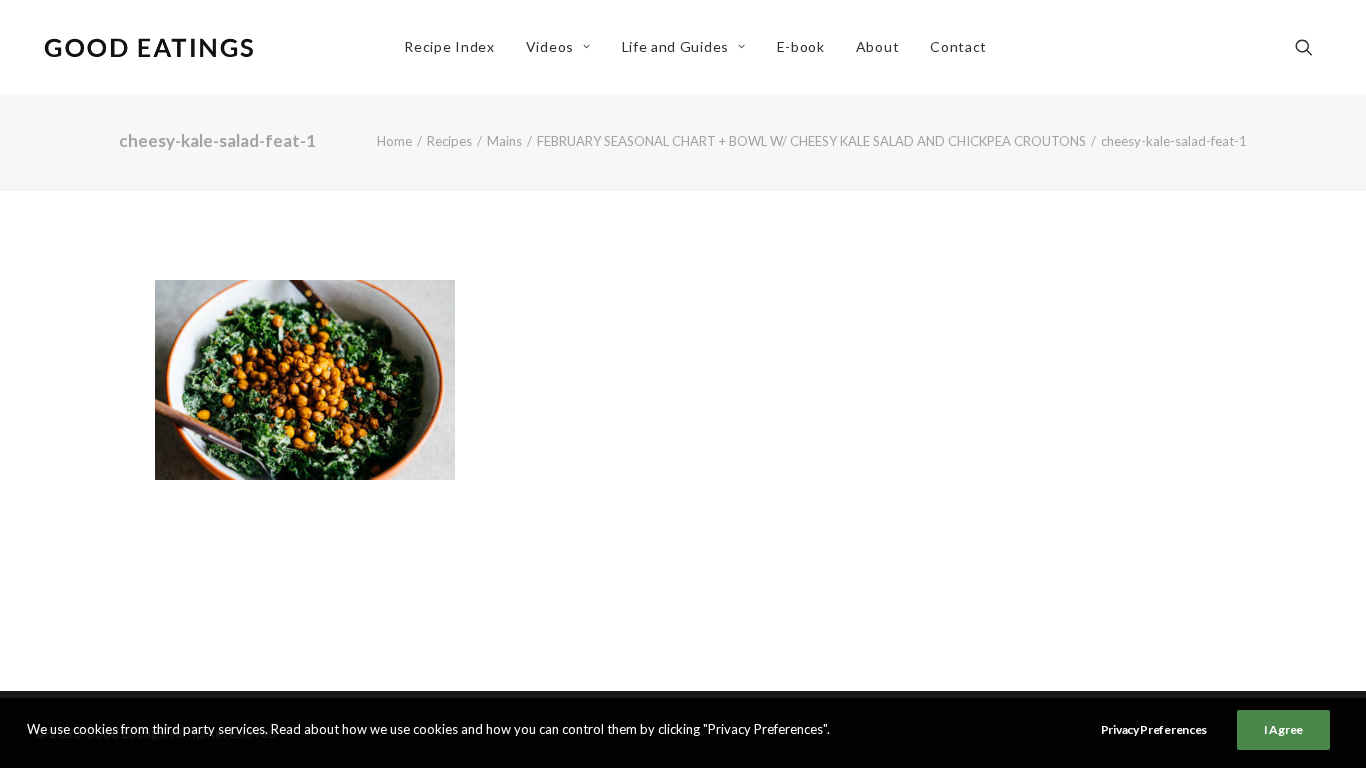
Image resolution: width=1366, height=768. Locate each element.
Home (394, 141)
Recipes (449, 141)
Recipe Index (449, 46)
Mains (504, 141)
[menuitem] (449, 47)
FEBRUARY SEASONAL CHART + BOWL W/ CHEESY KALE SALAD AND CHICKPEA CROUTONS (811, 141)
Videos (550, 46)
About (878, 46)
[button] (1313, 47)
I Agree (1283, 729)
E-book (801, 46)
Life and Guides (676, 46)
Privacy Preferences (1154, 729)
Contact (958, 46)
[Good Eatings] (148, 47)
